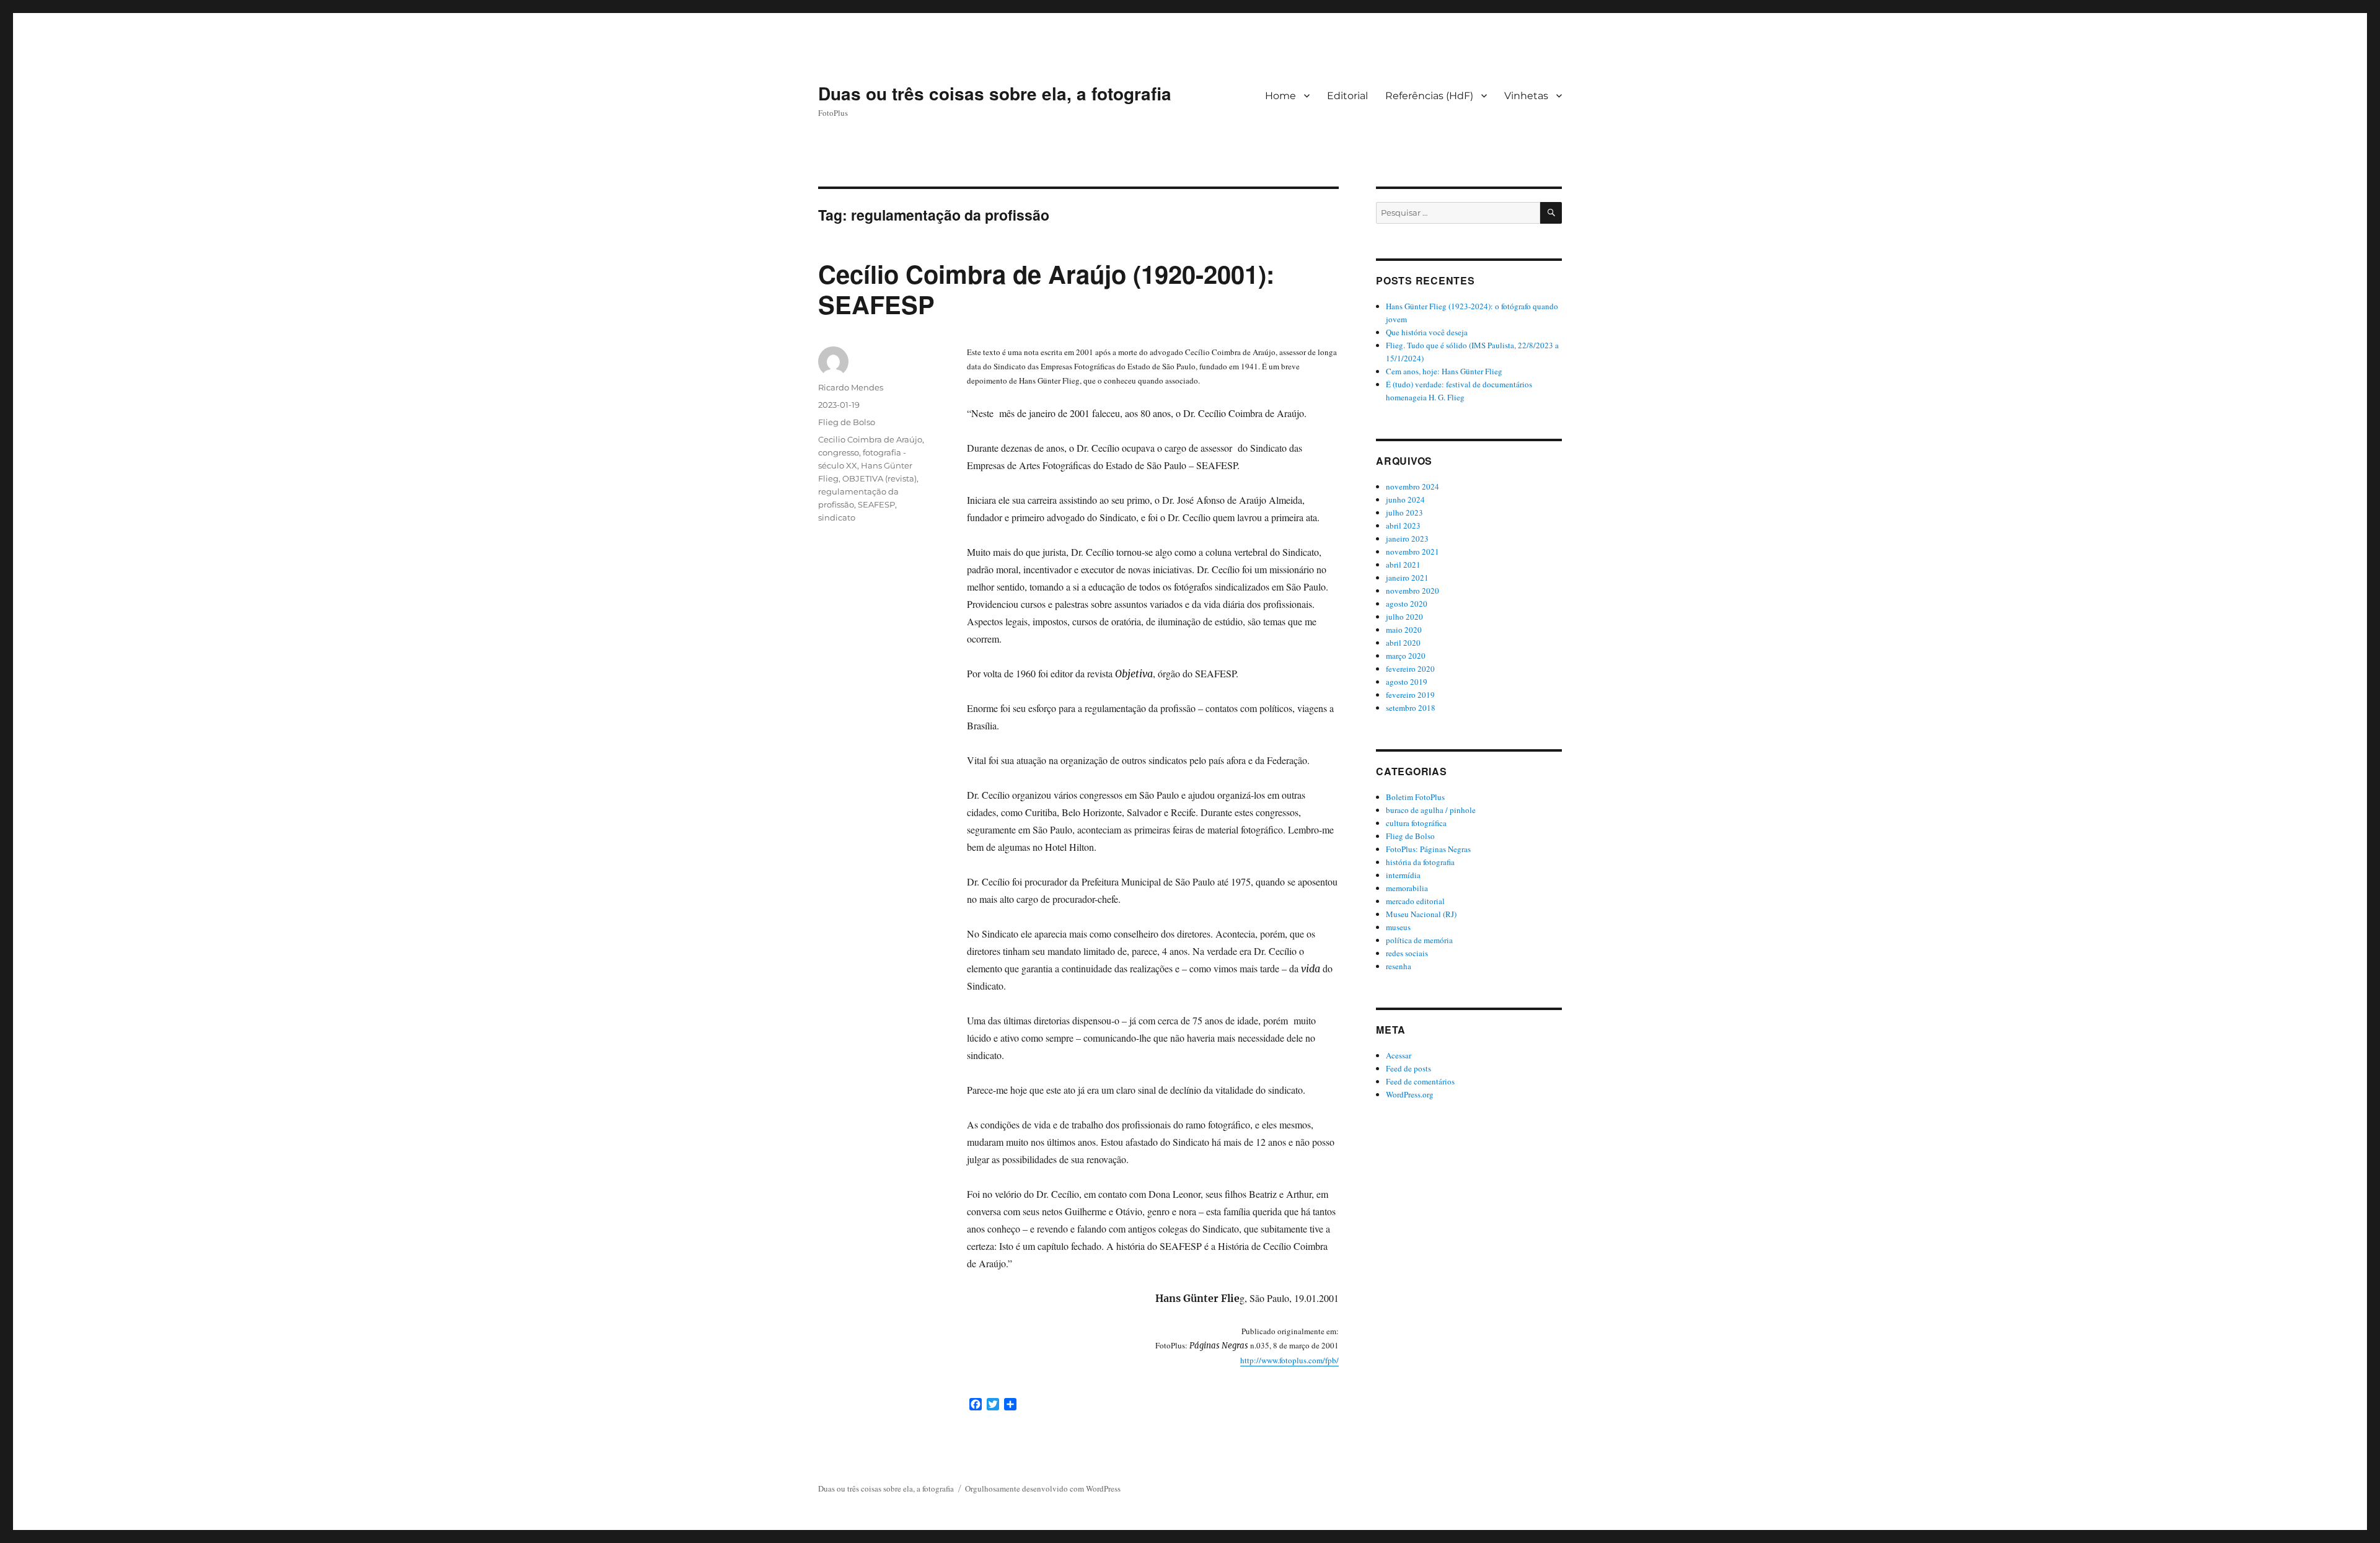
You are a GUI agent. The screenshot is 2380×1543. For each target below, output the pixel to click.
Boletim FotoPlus (1415, 797)
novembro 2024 (1413, 486)
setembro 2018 (1411, 708)
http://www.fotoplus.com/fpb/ (1289, 1360)
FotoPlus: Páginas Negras (1428, 849)
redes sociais (1407, 953)
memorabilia (1407, 888)
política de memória (1419, 940)
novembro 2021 (1413, 552)
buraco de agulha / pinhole (1431, 810)
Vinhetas (1526, 96)
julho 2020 (1404, 617)
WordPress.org (1410, 1094)
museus (1398, 927)
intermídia (1403, 875)
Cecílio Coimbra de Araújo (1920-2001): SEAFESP (1046, 289)
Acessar (1399, 1055)
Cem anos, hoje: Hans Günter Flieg (1444, 371)
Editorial (1347, 96)
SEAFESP (876, 504)
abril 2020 (1403, 643)
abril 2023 (1403, 525)
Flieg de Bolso (847, 422)
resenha (1399, 966)
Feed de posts (1408, 1068)
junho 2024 (1405, 499)
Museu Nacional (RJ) (1421, 914)
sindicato (837, 517)
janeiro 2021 (1407, 578)
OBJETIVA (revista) (879, 478)
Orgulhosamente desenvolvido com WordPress (1043, 1488)
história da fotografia (1420, 862)
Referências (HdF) (1429, 96)
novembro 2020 (1413, 591)
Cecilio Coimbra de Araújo (870, 439)
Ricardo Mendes (851, 387)
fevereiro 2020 (1410, 669)
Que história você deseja (1427, 332)
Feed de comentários (1420, 1081)
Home (1280, 96)
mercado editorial (1415, 901)
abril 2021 (1403, 565)
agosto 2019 (1407, 682)
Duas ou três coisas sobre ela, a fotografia (995, 93)
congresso (839, 452)
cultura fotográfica (1416, 823)
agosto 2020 (1407, 604)
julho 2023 (1404, 512)
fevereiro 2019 (1410, 695)
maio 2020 (1404, 630)
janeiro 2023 (1407, 539)
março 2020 (1406, 656)
